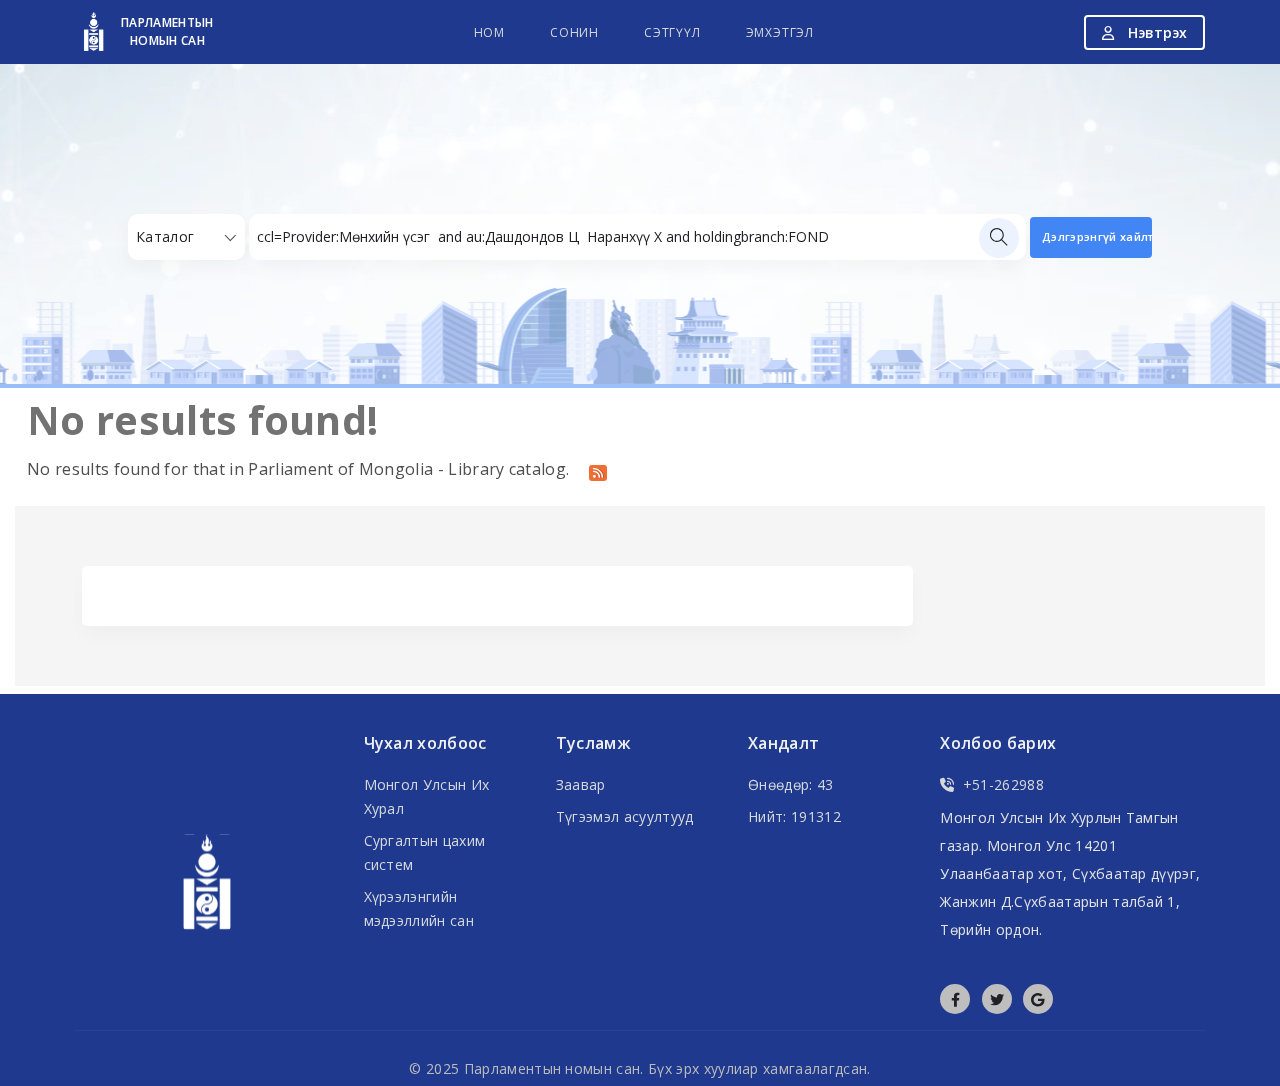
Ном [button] (489, 32)
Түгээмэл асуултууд (625, 816)
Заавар (581, 784)
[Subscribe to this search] (598, 471)
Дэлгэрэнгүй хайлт (1097, 236)
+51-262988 (1003, 784)
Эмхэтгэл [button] (780, 32)
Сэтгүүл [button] (672, 32)
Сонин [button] (574, 32)
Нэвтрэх (1155, 32)
